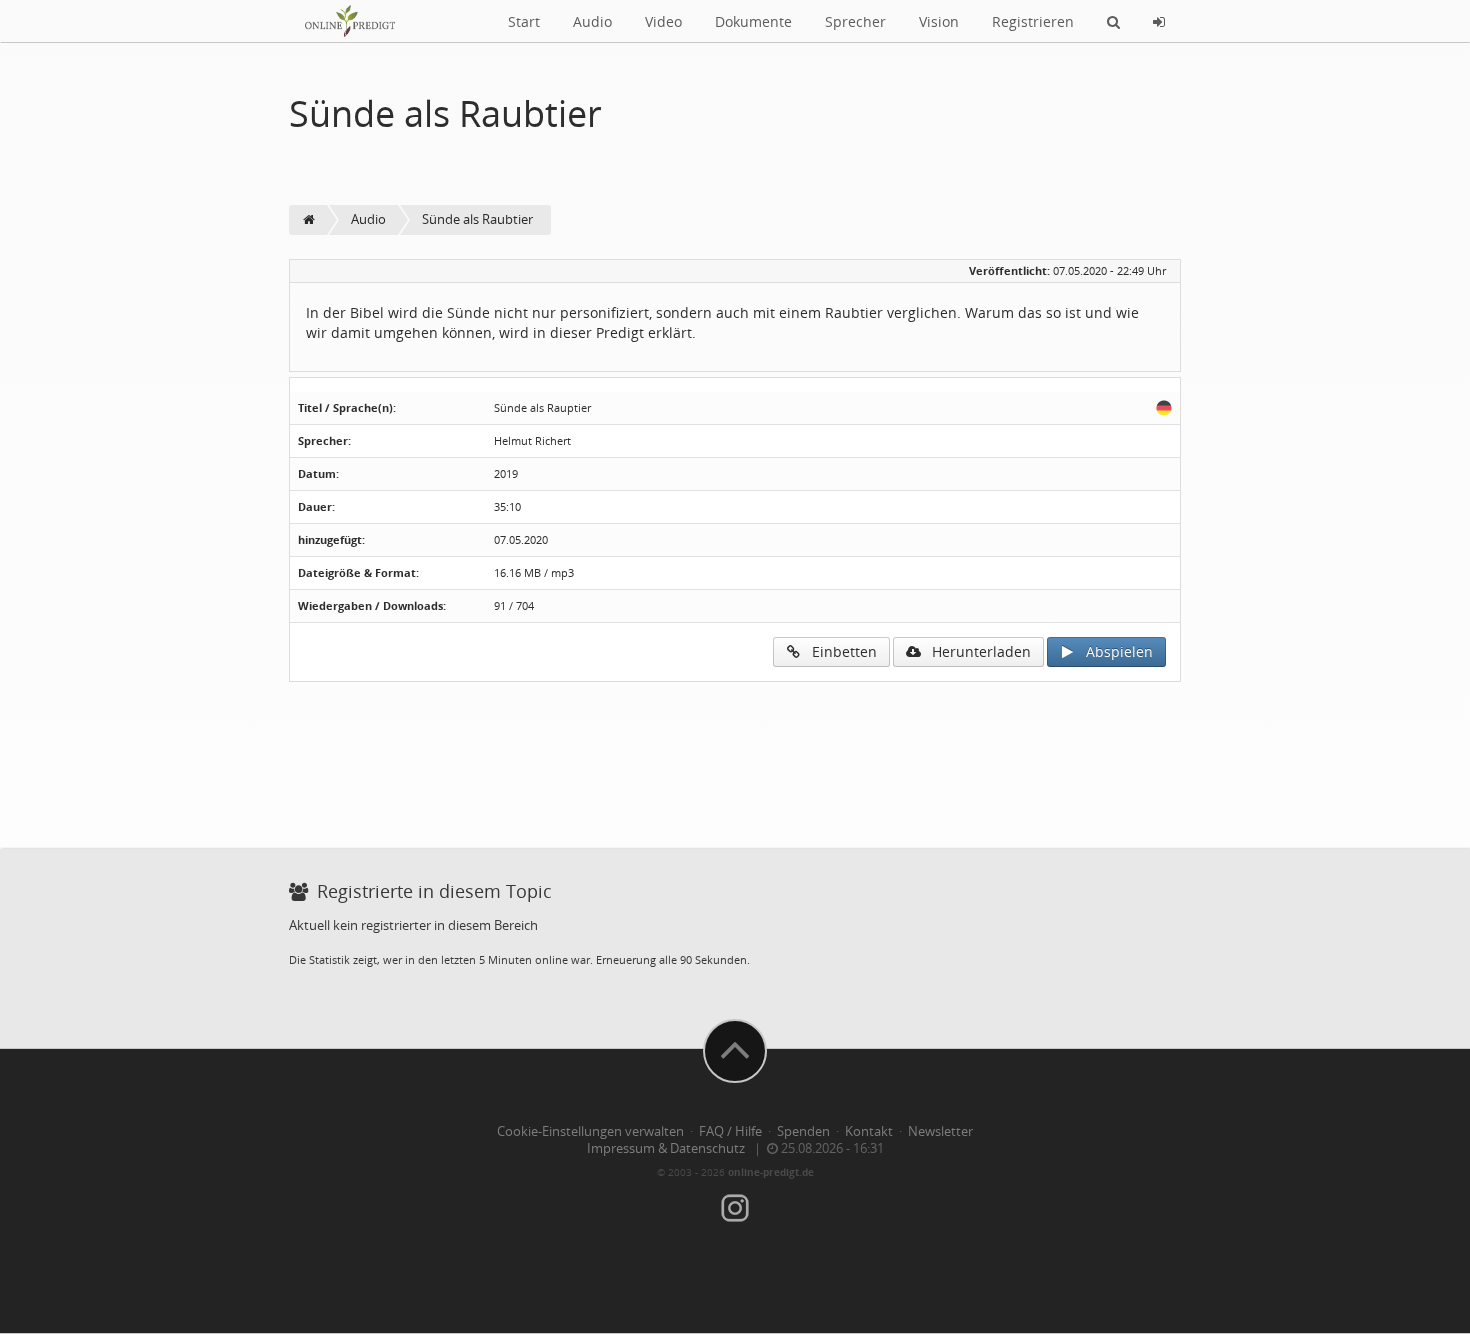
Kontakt (869, 1131)
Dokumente (753, 21)
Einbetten (838, 651)
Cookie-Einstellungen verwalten (590, 1131)
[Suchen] (1113, 21)
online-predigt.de (771, 1172)
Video (663, 21)
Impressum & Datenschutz (666, 1148)
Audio (592, 21)
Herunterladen (975, 651)
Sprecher (855, 21)
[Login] (1159, 21)
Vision (939, 21)
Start (524, 21)
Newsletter (940, 1131)
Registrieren (1033, 21)
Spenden (803, 1131)
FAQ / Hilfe (730, 1131)
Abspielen (1113, 651)
